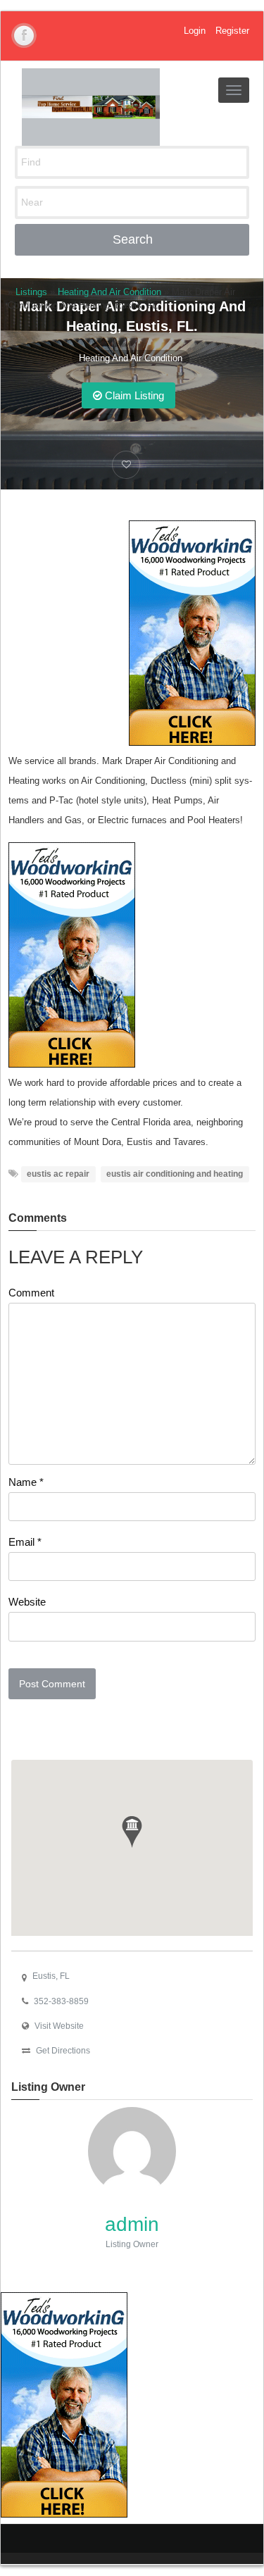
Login (195, 31)
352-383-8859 (61, 2001)
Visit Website (59, 2026)
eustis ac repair (58, 1174)
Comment (31, 1293)
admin (132, 2224)
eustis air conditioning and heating (175, 1174)
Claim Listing (133, 395)
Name (26, 1482)
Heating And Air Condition (131, 358)
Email (25, 1542)
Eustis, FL (51, 1976)
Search (133, 239)
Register (232, 31)
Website (27, 1602)
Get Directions (63, 2051)
